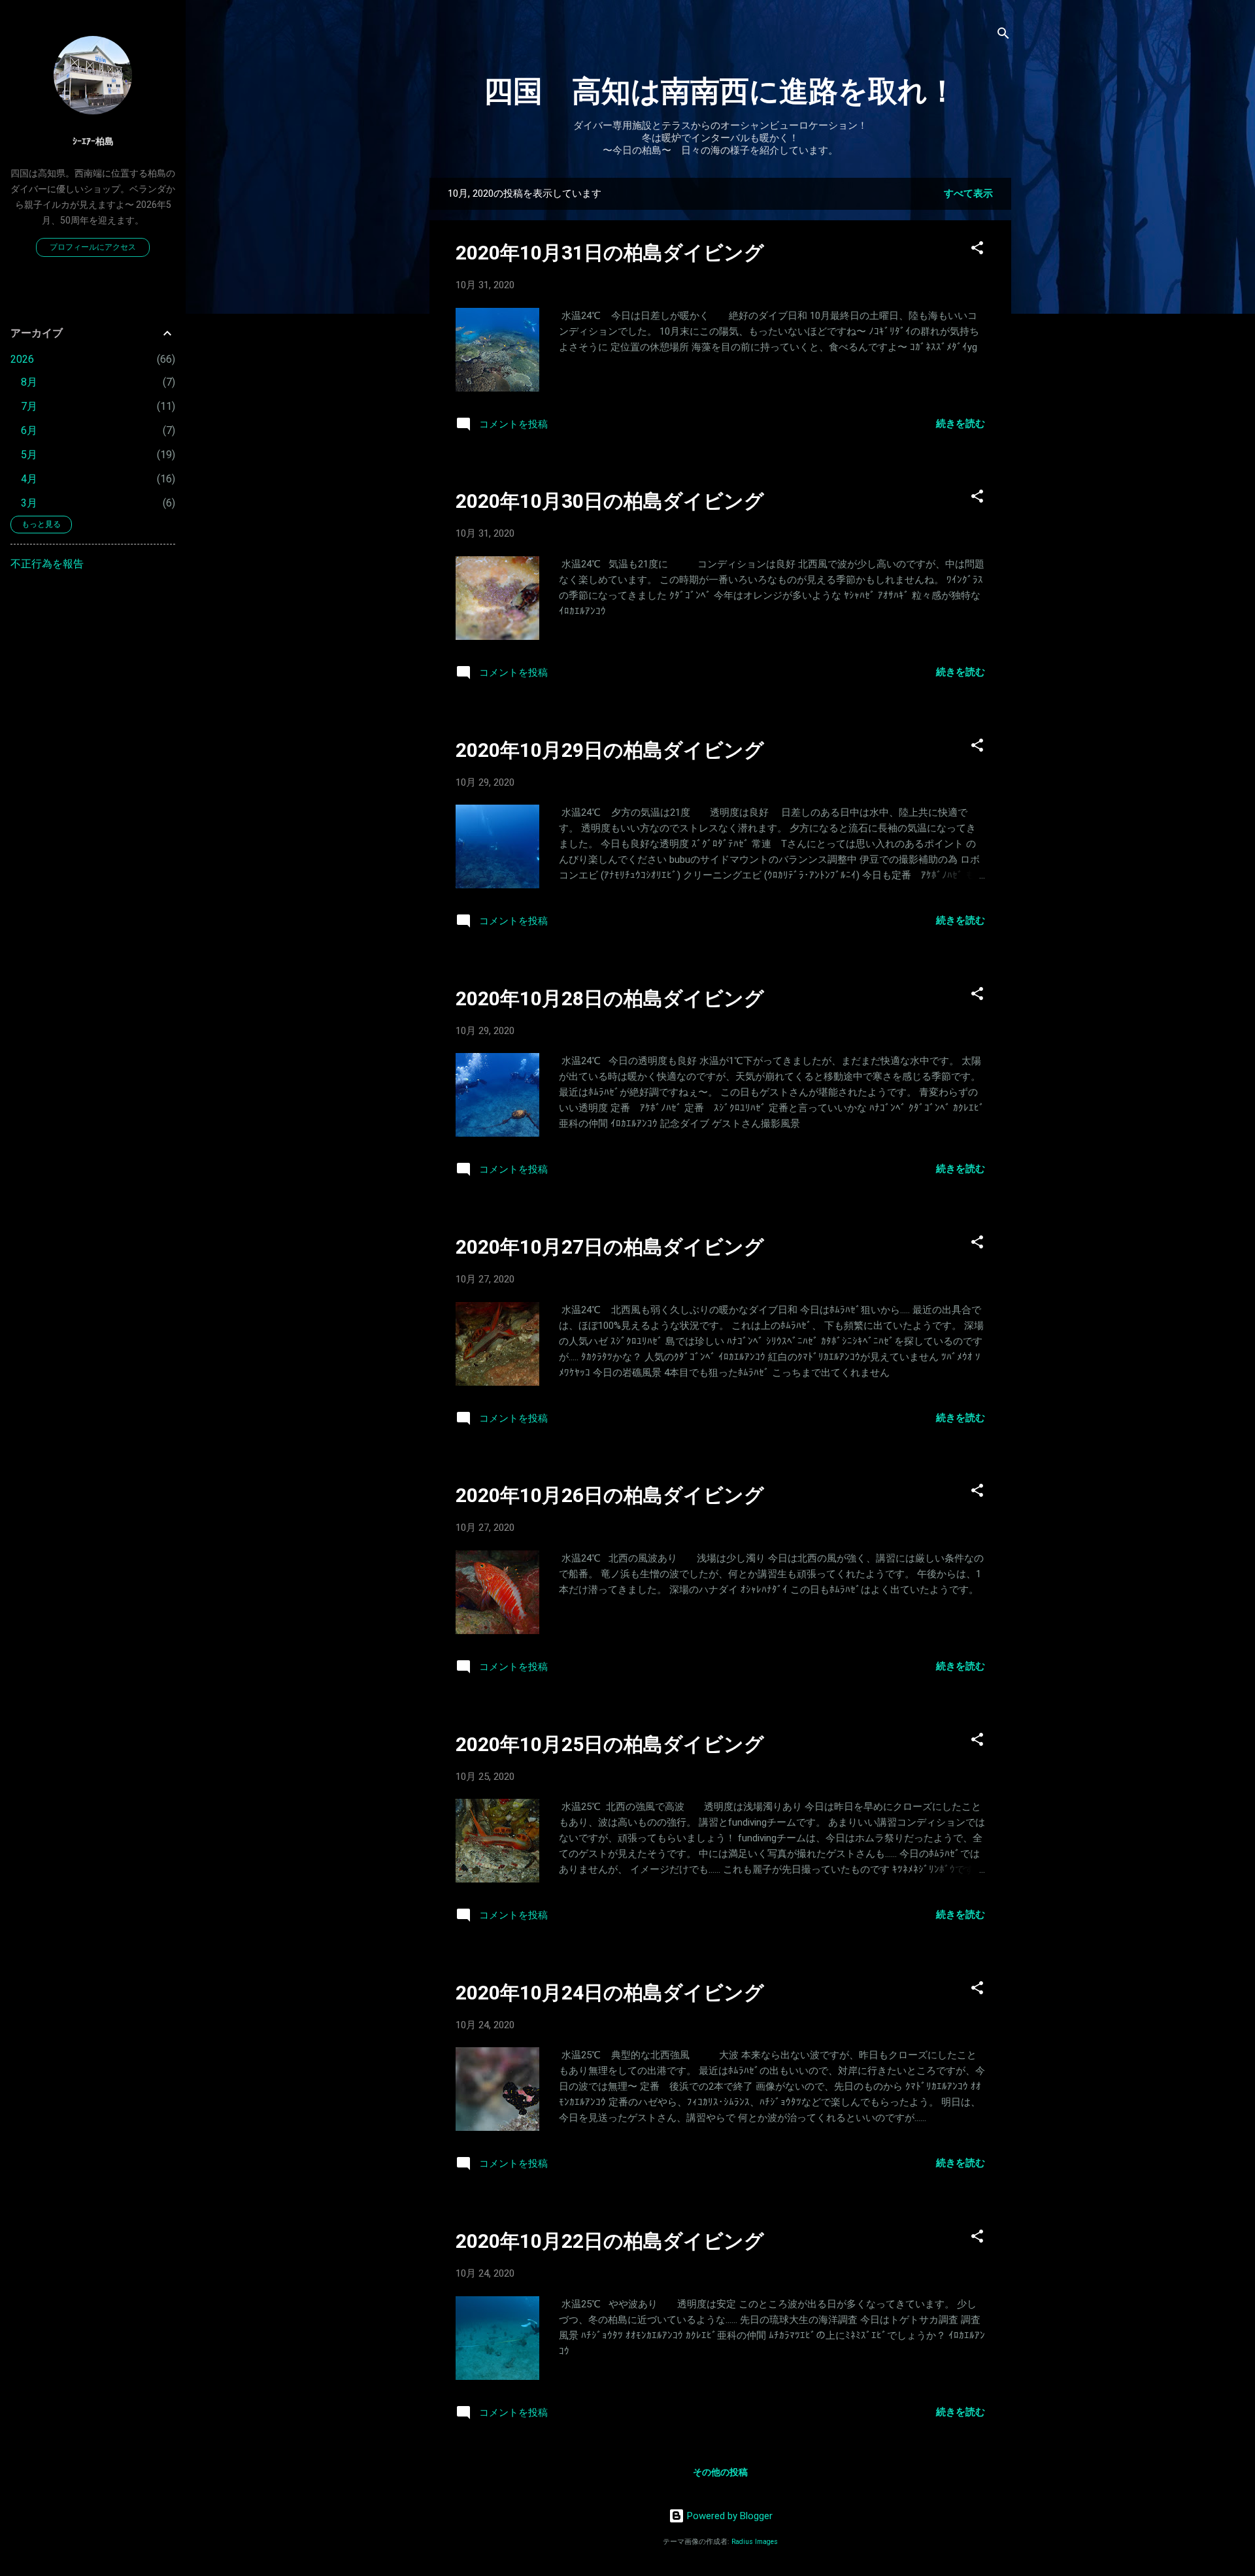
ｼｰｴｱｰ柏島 (93, 141)
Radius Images (755, 2542)
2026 (22, 359)
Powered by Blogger (728, 2516)
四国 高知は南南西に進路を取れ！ (720, 91)
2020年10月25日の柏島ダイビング (610, 1744)
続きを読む (961, 424)
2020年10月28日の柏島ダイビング (610, 998)
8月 (29, 382)
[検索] (1003, 36)
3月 (29, 503)
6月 (29, 430)
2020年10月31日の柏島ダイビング (610, 253)
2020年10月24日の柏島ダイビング (610, 1993)
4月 (29, 479)
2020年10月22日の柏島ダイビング (610, 2241)
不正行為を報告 (47, 564)
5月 (29, 455)
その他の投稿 (720, 2472)
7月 (29, 406)
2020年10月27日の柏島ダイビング (610, 1247)
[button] (977, 250)
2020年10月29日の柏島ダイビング (610, 750)
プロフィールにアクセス (93, 247)
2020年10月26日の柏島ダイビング (610, 1495)
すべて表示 (968, 193)
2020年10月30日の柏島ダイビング (610, 501)
